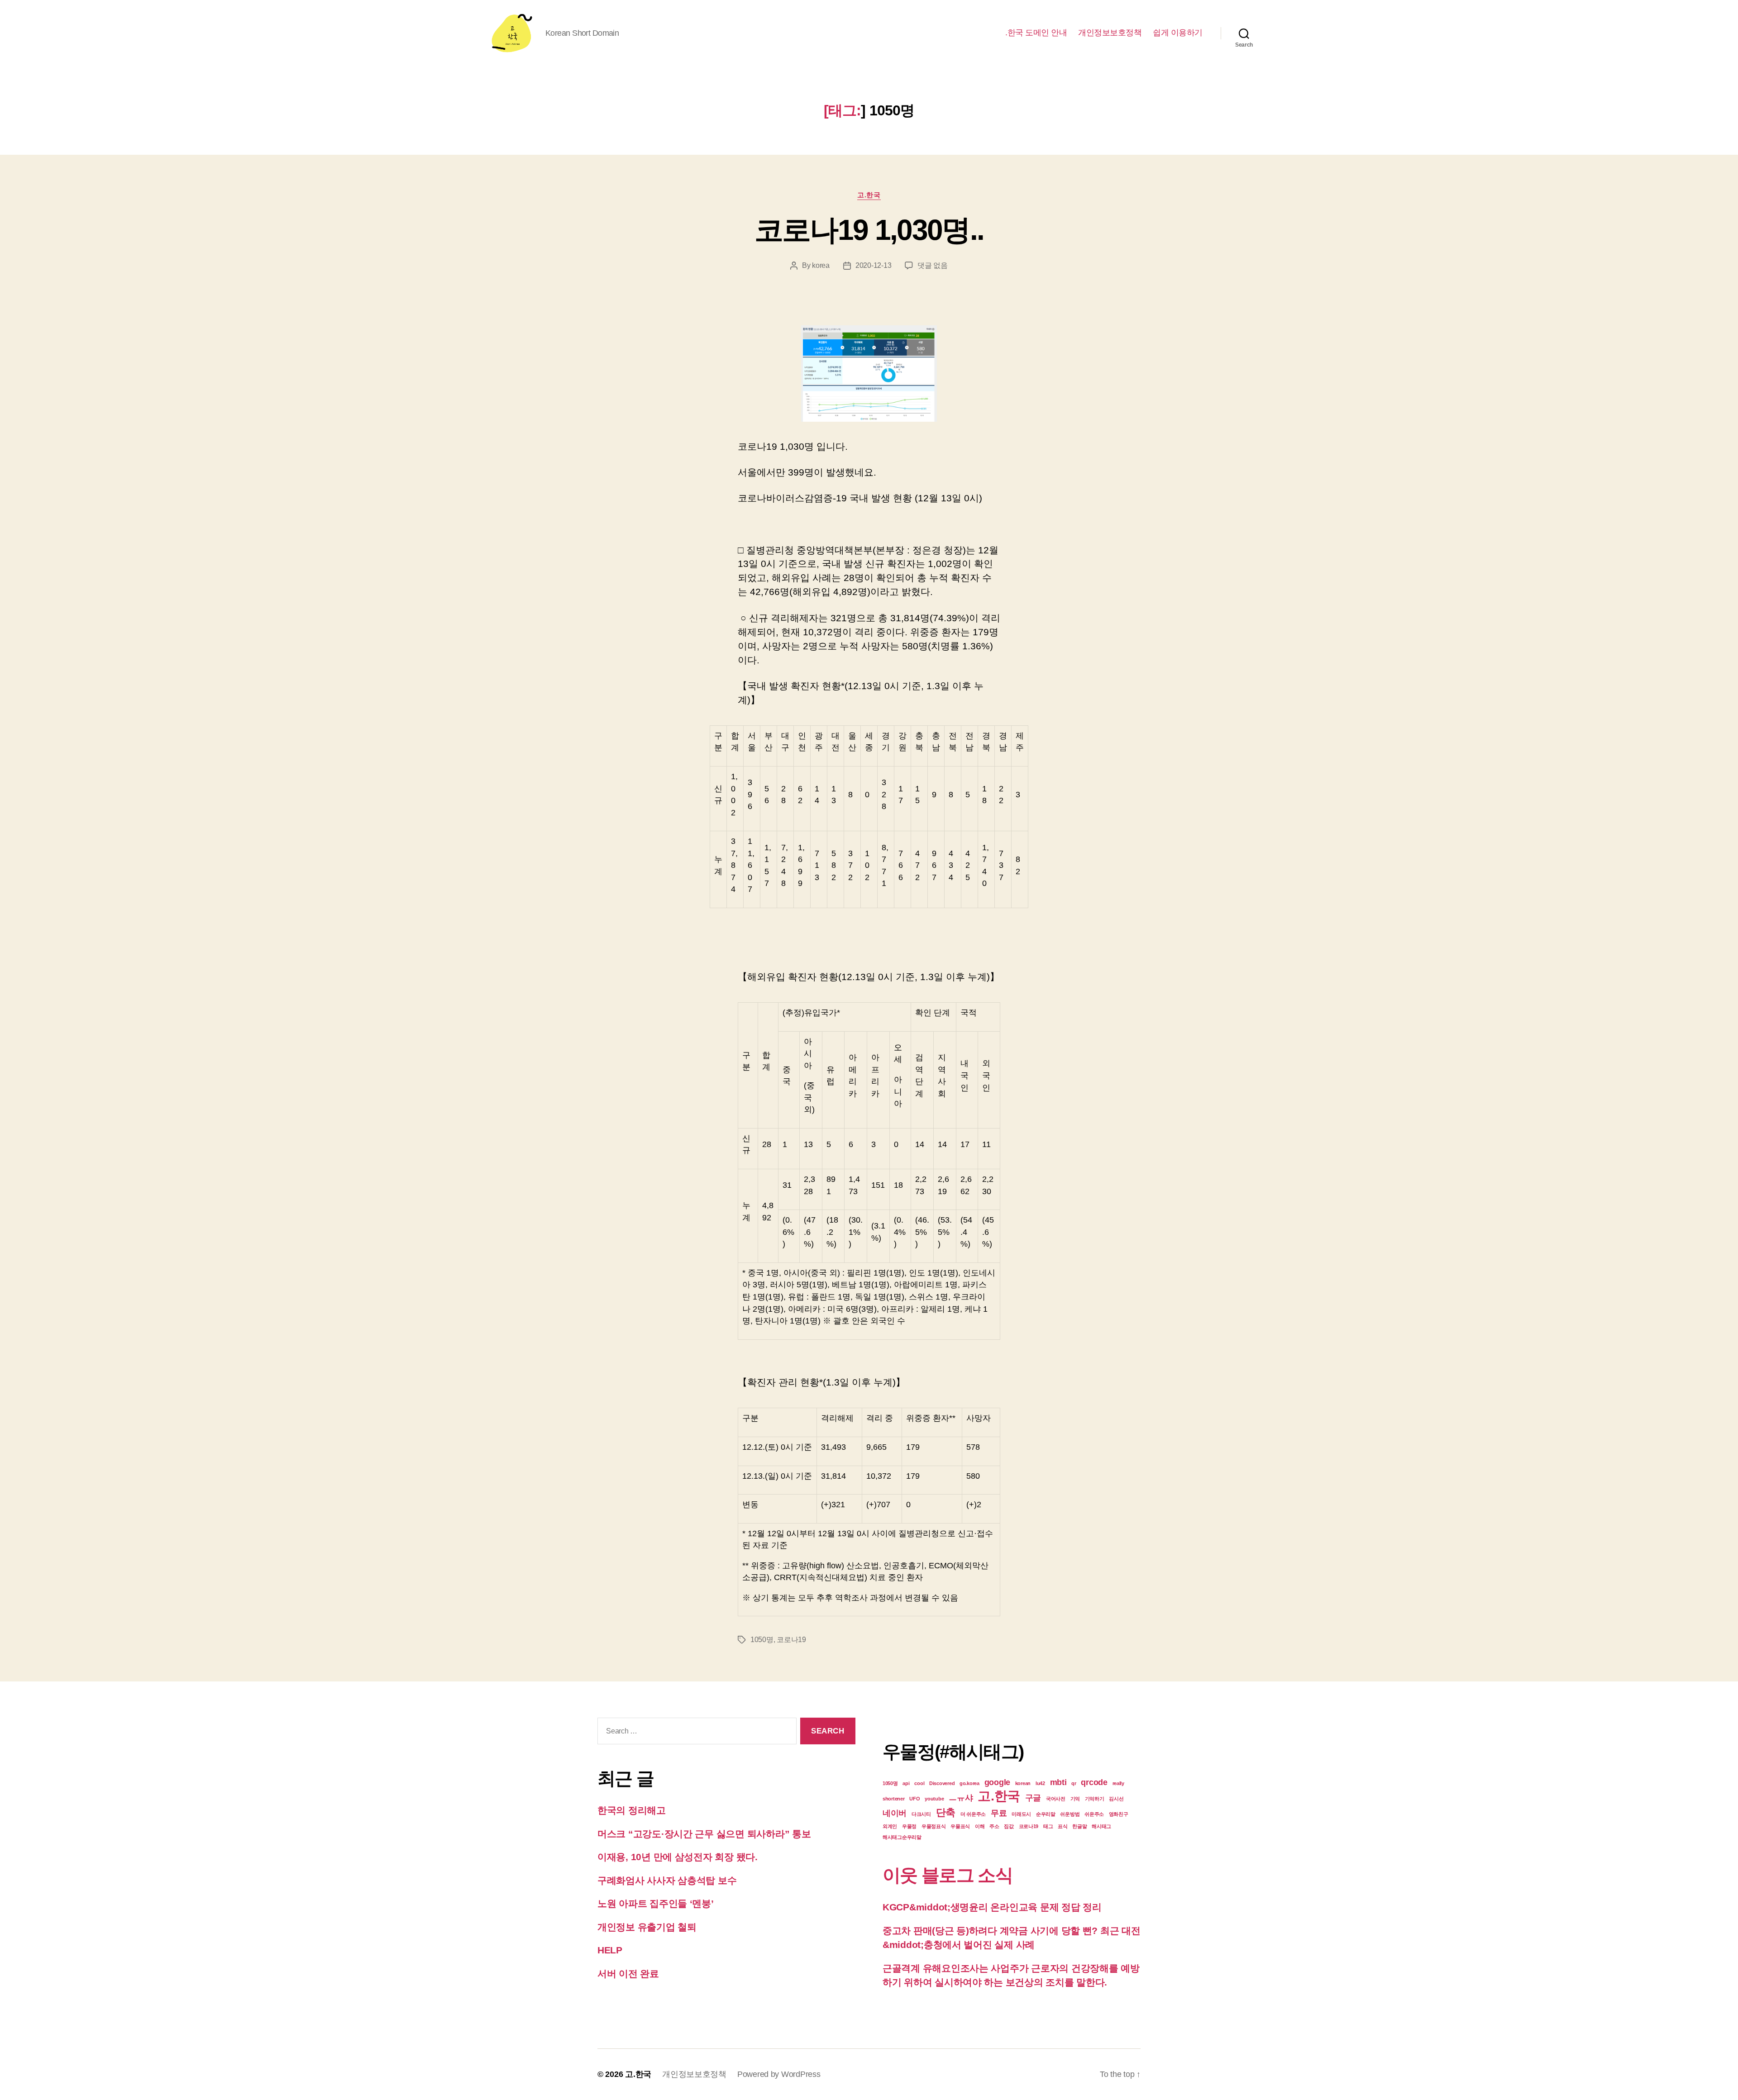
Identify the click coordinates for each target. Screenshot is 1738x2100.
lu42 (1040, 1783)
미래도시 (1021, 1814)
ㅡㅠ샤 (961, 1798)
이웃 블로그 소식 (948, 1875)
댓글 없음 (933, 265)
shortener (894, 1799)
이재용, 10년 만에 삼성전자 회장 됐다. (678, 1857)
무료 (999, 1813)
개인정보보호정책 (1110, 33)
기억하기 (1095, 1799)
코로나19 (791, 1640)
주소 (994, 1826)
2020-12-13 (873, 265)
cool (919, 1783)
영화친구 (1119, 1814)
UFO (914, 1799)
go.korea (969, 1783)
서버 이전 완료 (628, 1974)
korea (821, 265)
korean (1023, 1783)
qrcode (1094, 1782)
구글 (1033, 1798)
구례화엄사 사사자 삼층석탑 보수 (667, 1880)
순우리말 (1046, 1814)
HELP (610, 1950)
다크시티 (921, 1814)
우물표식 (960, 1826)
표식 (1062, 1826)
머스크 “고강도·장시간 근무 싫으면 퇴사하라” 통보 (705, 1834)
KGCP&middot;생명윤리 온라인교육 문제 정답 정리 (992, 1907)
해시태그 (1101, 1826)
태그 (1048, 1826)
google (997, 1782)
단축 (946, 1812)
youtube (934, 1799)
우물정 (909, 1826)
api (906, 1783)
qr (1074, 1783)
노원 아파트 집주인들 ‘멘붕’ (656, 1903)
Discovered (942, 1783)
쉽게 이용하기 (1178, 33)
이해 (980, 1826)
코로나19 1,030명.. (869, 230)
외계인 (890, 1826)
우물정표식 (934, 1826)
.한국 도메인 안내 (1036, 33)
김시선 (1116, 1799)
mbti (1058, 1782)
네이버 (895, 1813)
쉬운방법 (1070, 1814)
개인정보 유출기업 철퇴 (647, 1927)
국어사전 (1056, 1799)
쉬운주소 (1094, 1814)
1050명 (762, 1640)
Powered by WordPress (779, 2074)
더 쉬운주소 (973, 1814)
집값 (1009, 1826)
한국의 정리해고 (632, 1810)
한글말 (1079, 1826)
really (1118, 1783)
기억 (1075, 1799)
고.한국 (869, 195)
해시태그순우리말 (902, 1837)
